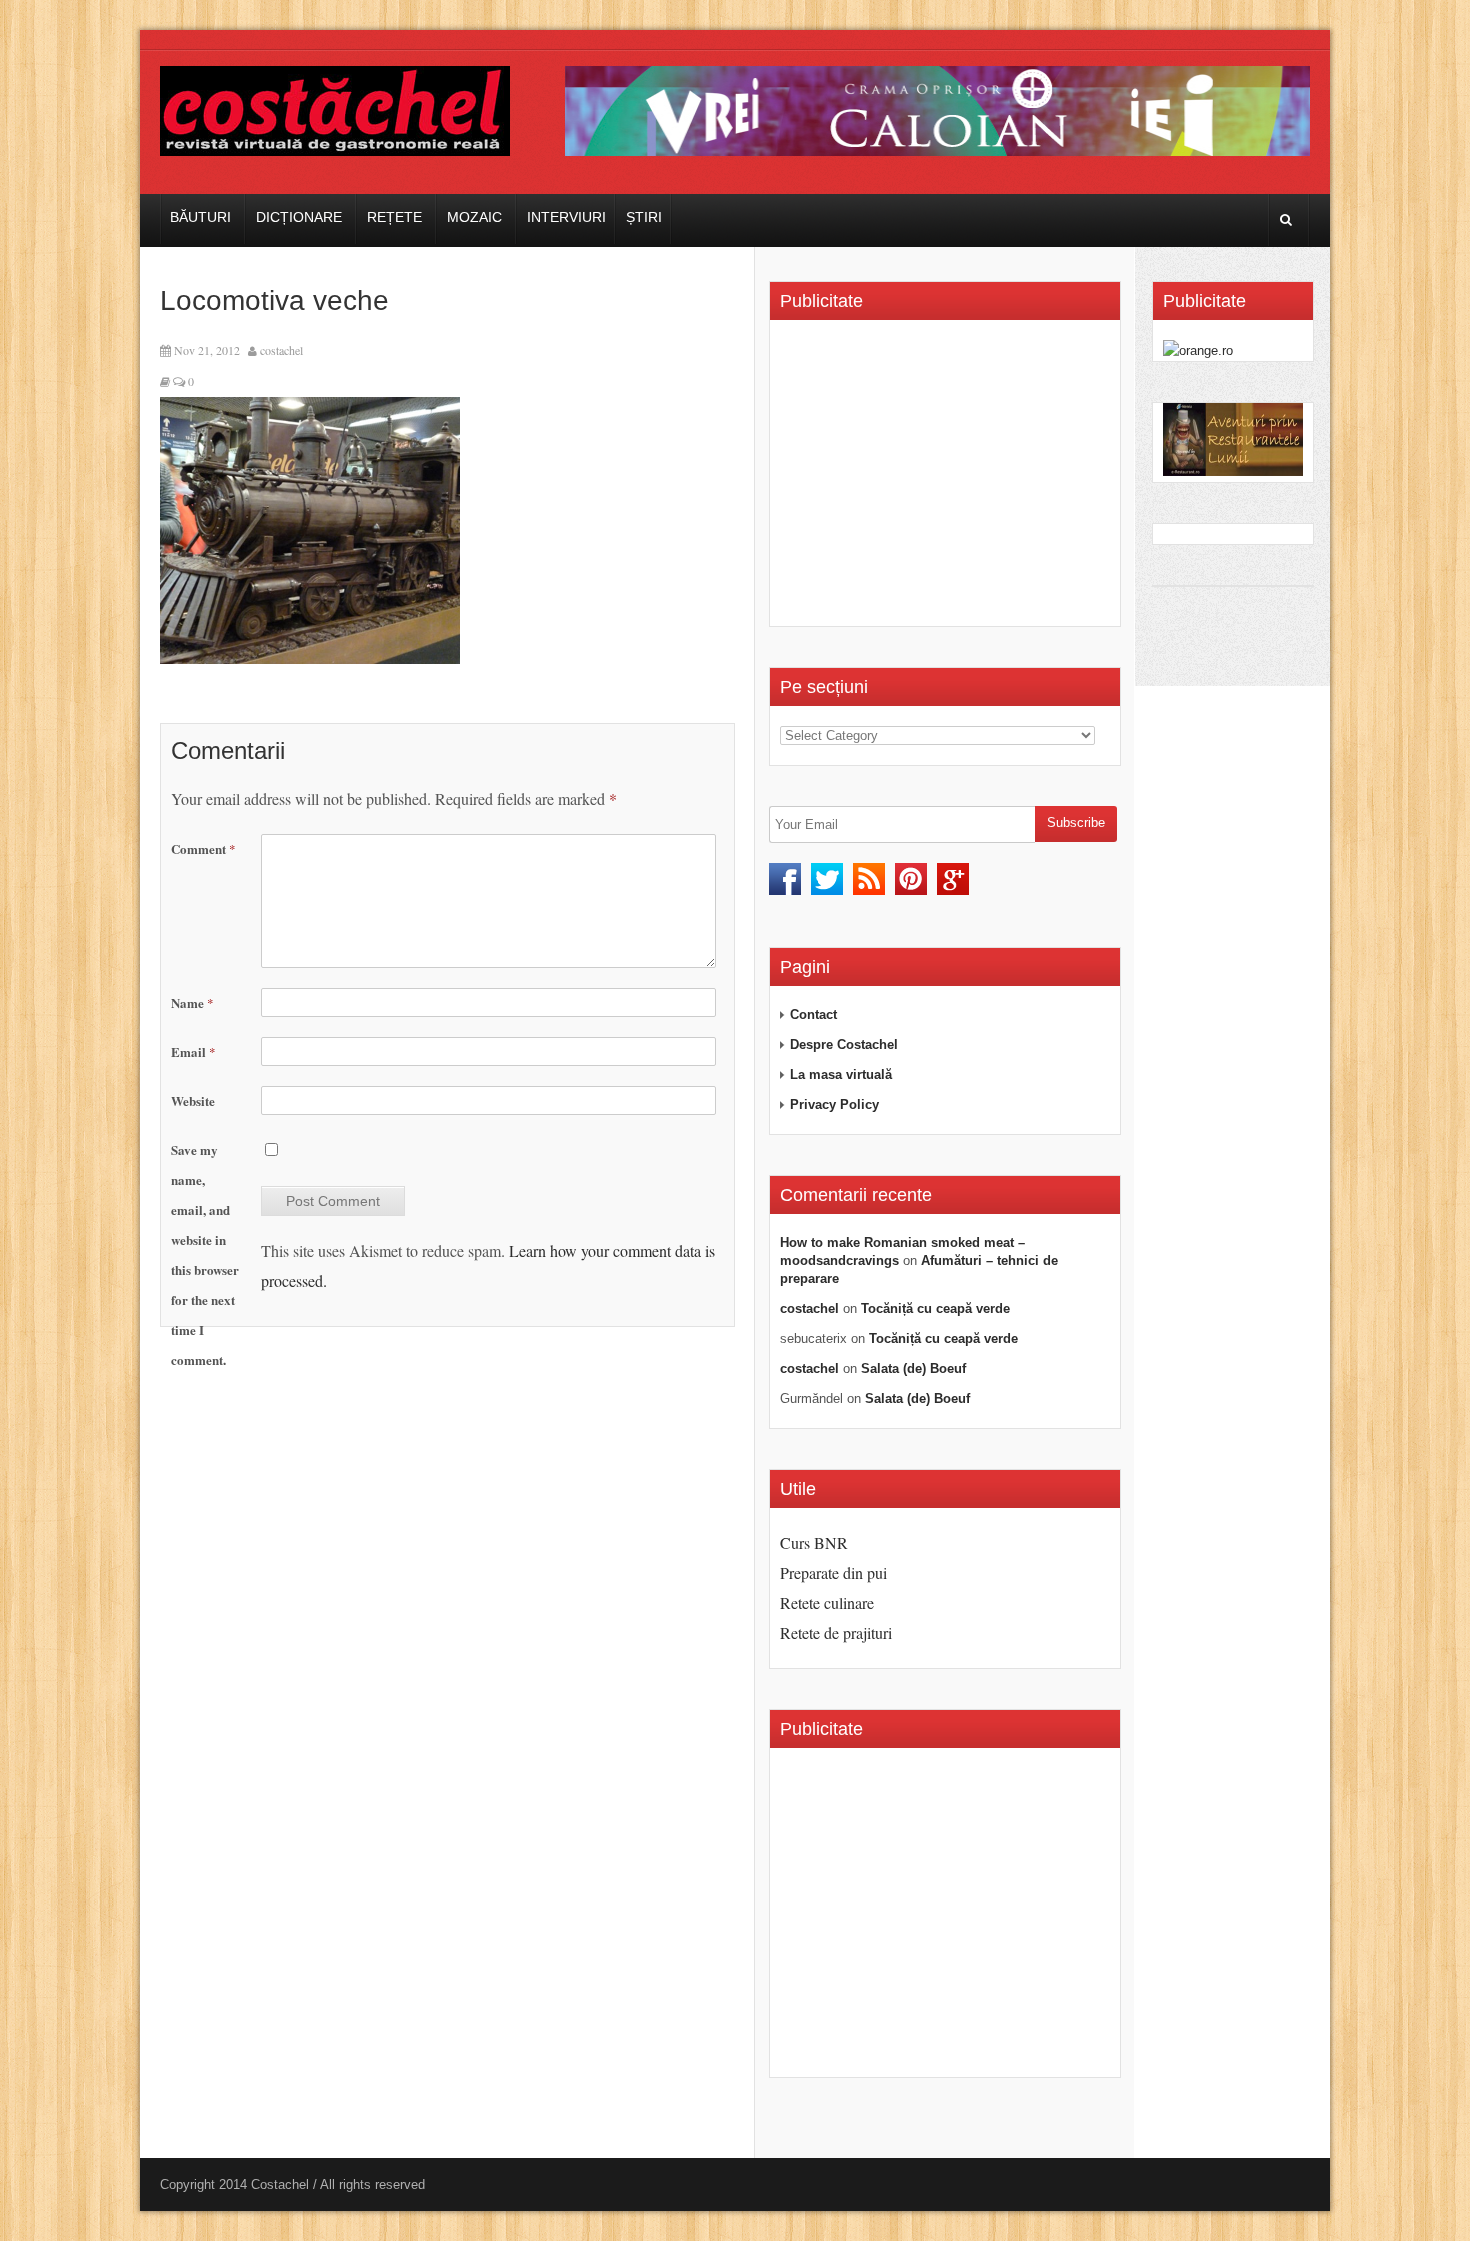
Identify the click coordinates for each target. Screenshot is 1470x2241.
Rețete (394, 217)
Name (192, 1002)
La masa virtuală (841, 1074)
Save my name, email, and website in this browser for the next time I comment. (205, 1254)
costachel (281, 350)
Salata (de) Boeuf (913, 1368)
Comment (203, 848)
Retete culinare (827, 1602)
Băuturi (200, 217)
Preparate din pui (833, 1572)
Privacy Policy (834, 1104)
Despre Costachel (844, 1044)
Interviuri (566, 217)
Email (193, 1051)
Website (193, 1100)
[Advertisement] (948, 480)
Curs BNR (814, 1542)
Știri (644, 217)
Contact (813, 1014)
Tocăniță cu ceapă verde (935, 1308)
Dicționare (299, 217)
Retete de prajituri (836, 1632)
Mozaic (474, 217)
